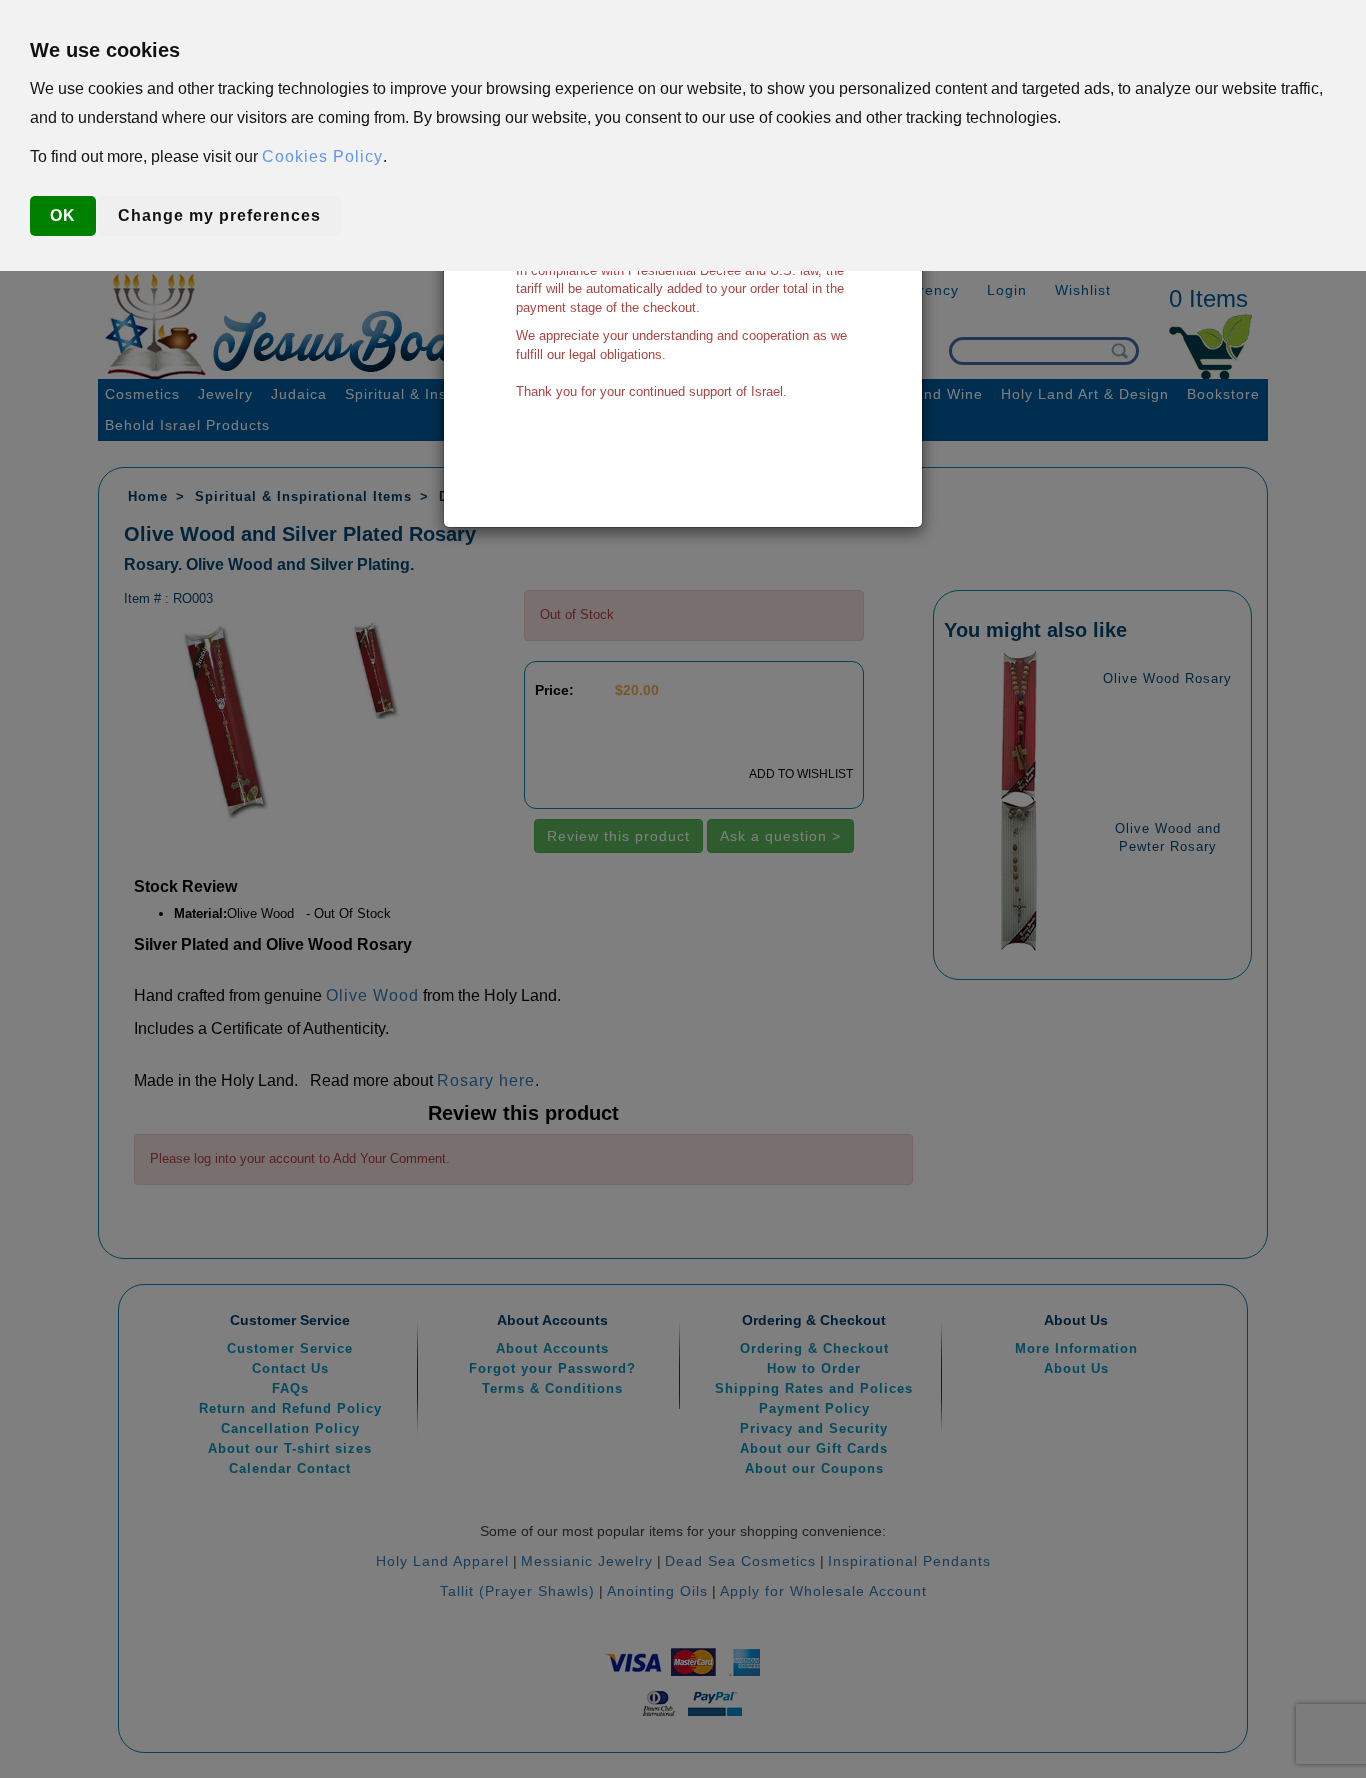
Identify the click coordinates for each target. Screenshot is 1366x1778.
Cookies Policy (322, 156)
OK (63, 215)
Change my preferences (219, 215)
